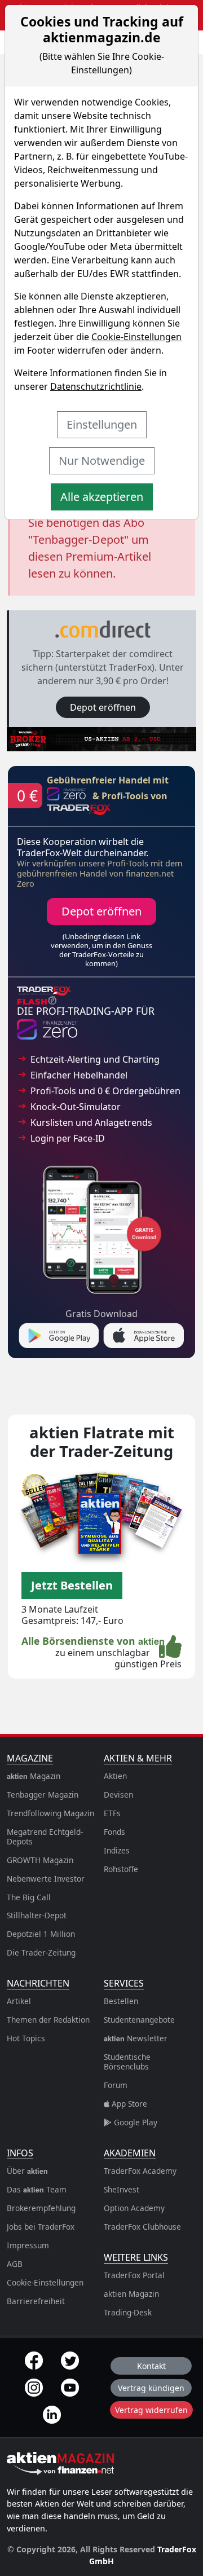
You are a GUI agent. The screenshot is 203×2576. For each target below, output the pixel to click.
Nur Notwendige (102, 461)
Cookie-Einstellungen (136, 337)
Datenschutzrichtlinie (96, 386)
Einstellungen (102, 424)
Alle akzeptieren (102, 497)
